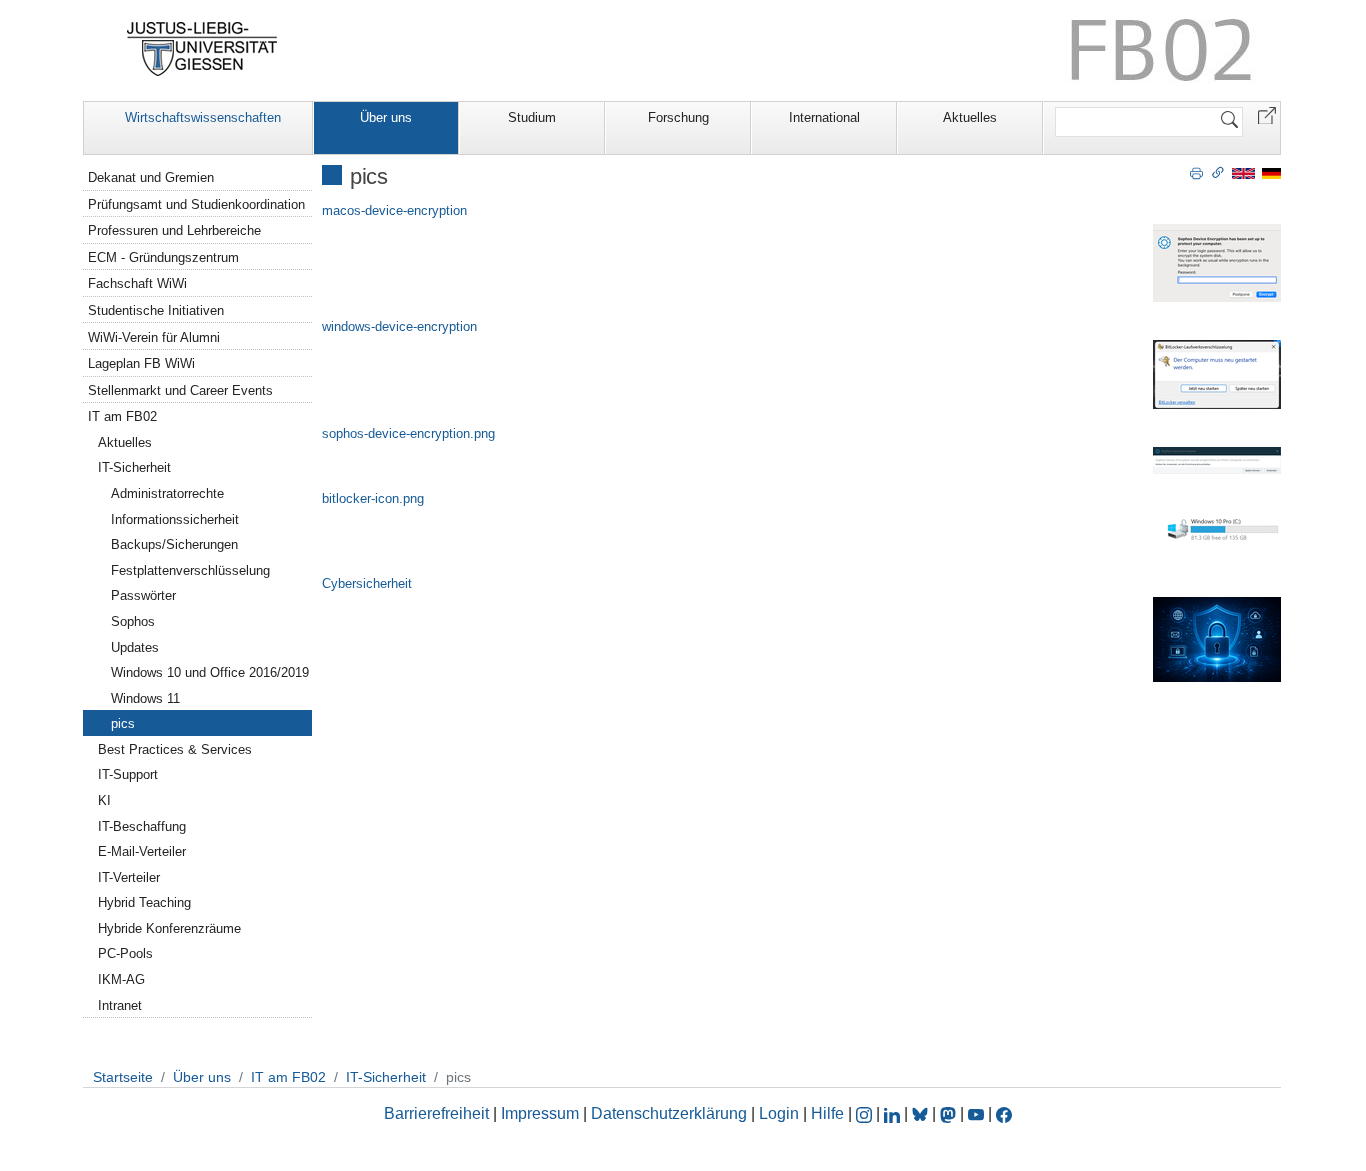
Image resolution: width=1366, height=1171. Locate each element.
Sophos (133, 621)
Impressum (540, 1113)
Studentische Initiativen (156, 310)
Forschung (678, 117)
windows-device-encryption (399, 326)
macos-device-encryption (394, 210)
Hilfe (827, 1113)
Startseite (123, 1077)
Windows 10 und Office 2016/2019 (210, 672)
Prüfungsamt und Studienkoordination (196, 204)
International (824, 117)
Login (781, 1113)
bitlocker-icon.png (373, 498)
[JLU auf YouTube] (976, 1113)
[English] (1243, 172)
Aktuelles (970, 117)
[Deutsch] (1271, 172)
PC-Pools (125, 953)
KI (104, 800)
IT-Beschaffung (142, 826)
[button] (1267, 114)
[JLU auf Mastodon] (950, 1113)
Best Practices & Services (175, 749)
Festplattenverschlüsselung (190, 570)
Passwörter (143, 595)
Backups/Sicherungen (174, 544)
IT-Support (128, 774)
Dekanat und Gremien (151, 177)
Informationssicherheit (175, 519)
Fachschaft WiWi (137, 283)
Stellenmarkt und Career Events (180, 390)
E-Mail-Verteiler (142, 851)
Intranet (120, 1005)
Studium (532, 117)
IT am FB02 (122, 416)
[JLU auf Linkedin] (894, 1113)
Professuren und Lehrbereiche (174, 230)
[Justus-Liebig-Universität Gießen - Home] (202, 49)
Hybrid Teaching (144, 902)
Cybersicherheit (367, 583)
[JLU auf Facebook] (1004, 1113)
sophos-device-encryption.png (408, 433)
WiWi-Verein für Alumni (154, 337)
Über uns (386, 117)
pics (123, 723)
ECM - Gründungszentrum (163, 257)
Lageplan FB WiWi (141, 363)
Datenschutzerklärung (669, 1113)
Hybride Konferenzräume (169, 928)
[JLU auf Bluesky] (922, 1113)
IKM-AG (121, 979)
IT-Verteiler (129, 877)
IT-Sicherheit (134, 467)
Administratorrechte (167, 493)
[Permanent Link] (1218, 172)
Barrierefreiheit (436, 1113)
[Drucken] (1196, 172)
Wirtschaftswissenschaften (203, 117)
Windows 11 (145, 698)
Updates (135, 647)
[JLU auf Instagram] (866, 1113)
